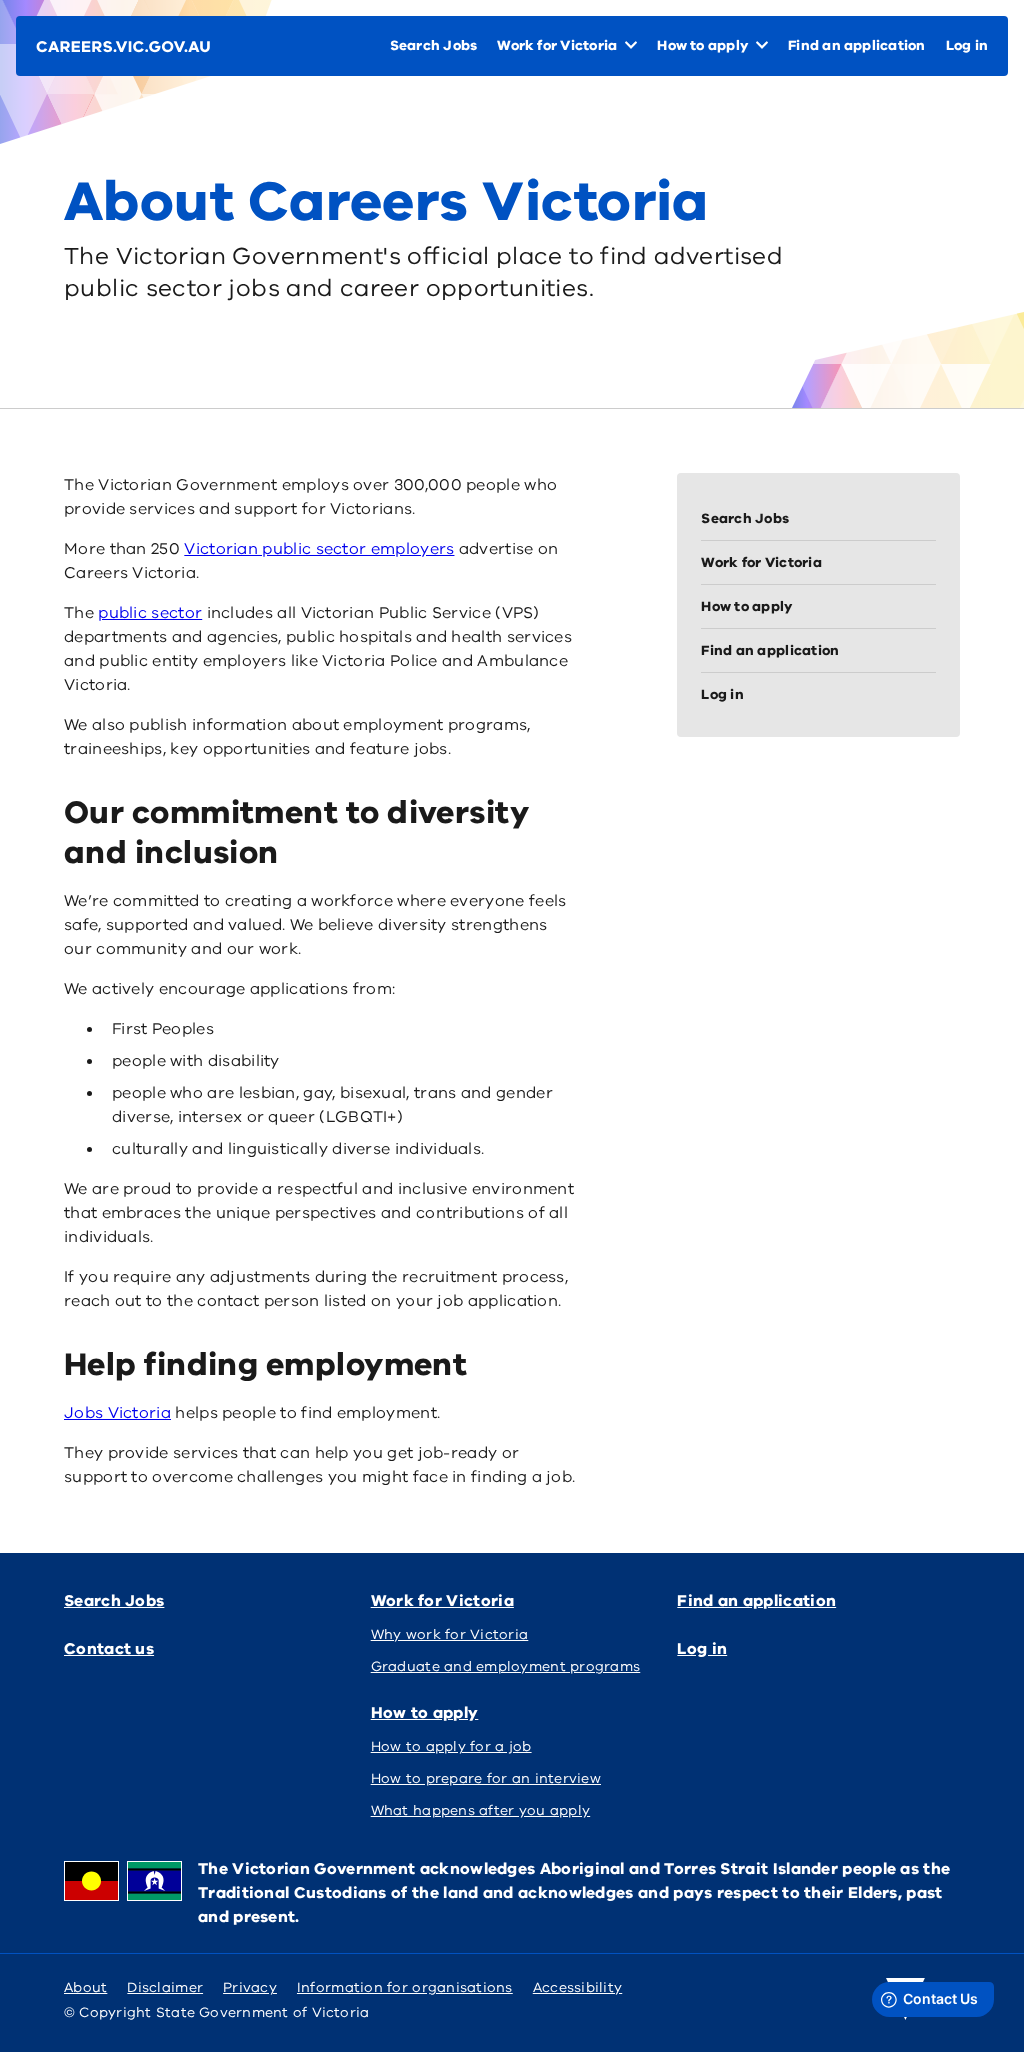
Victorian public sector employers (319, 549)
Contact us (109, 1649)
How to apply (425, 1713)
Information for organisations (405, 1987)
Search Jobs (114, 1601)
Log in (702, 1649)
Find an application (756, 1601)
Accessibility (578, 1987)
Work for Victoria (442, 1601)
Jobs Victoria (117, 1413)
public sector (150, 613)
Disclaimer (165, 1987)
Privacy (250, 1987)
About (85, 1987)
